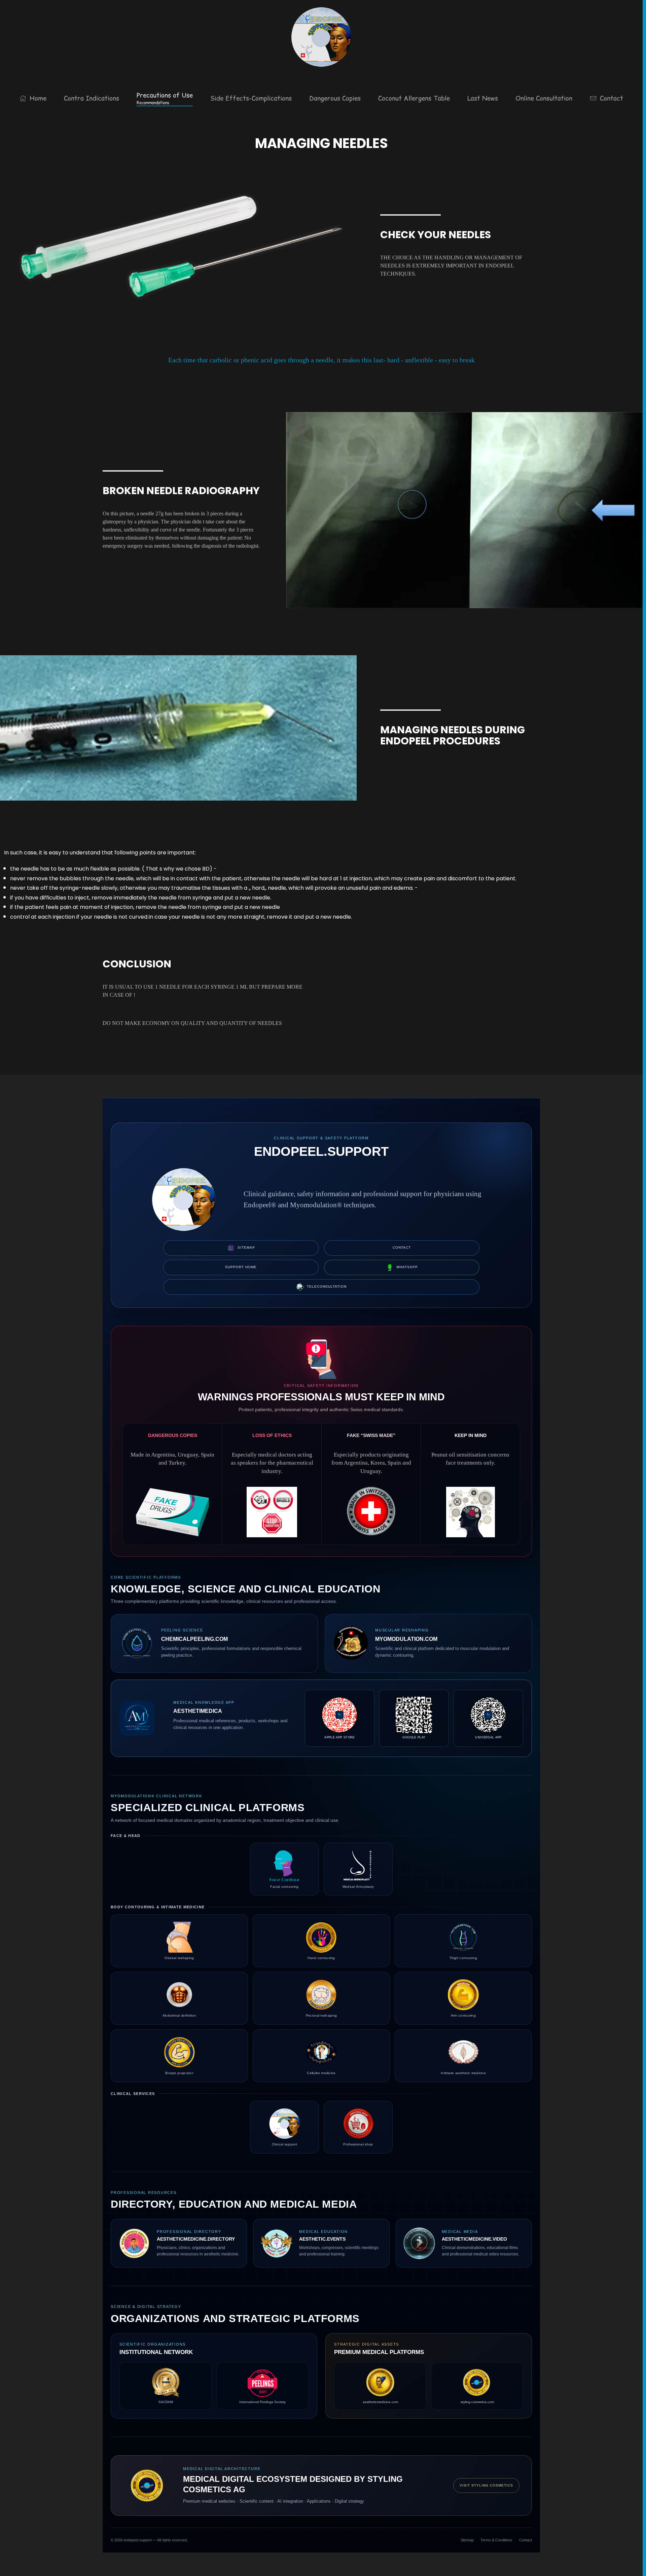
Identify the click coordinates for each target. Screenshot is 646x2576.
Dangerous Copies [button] (335, 98)
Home (38, 98)
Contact (612, 98)
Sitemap (246, 1247)
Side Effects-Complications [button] (251, 98)
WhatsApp (407, 1267)
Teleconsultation (327, 1286)
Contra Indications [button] (92, 98)
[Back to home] (321, 37)
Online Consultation (544, 98)
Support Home (241, 1267)
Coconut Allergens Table (414, 98)
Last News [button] (483, 98)
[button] (165, 98)
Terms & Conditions (496, 2540)
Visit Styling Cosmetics (486, 2485)
